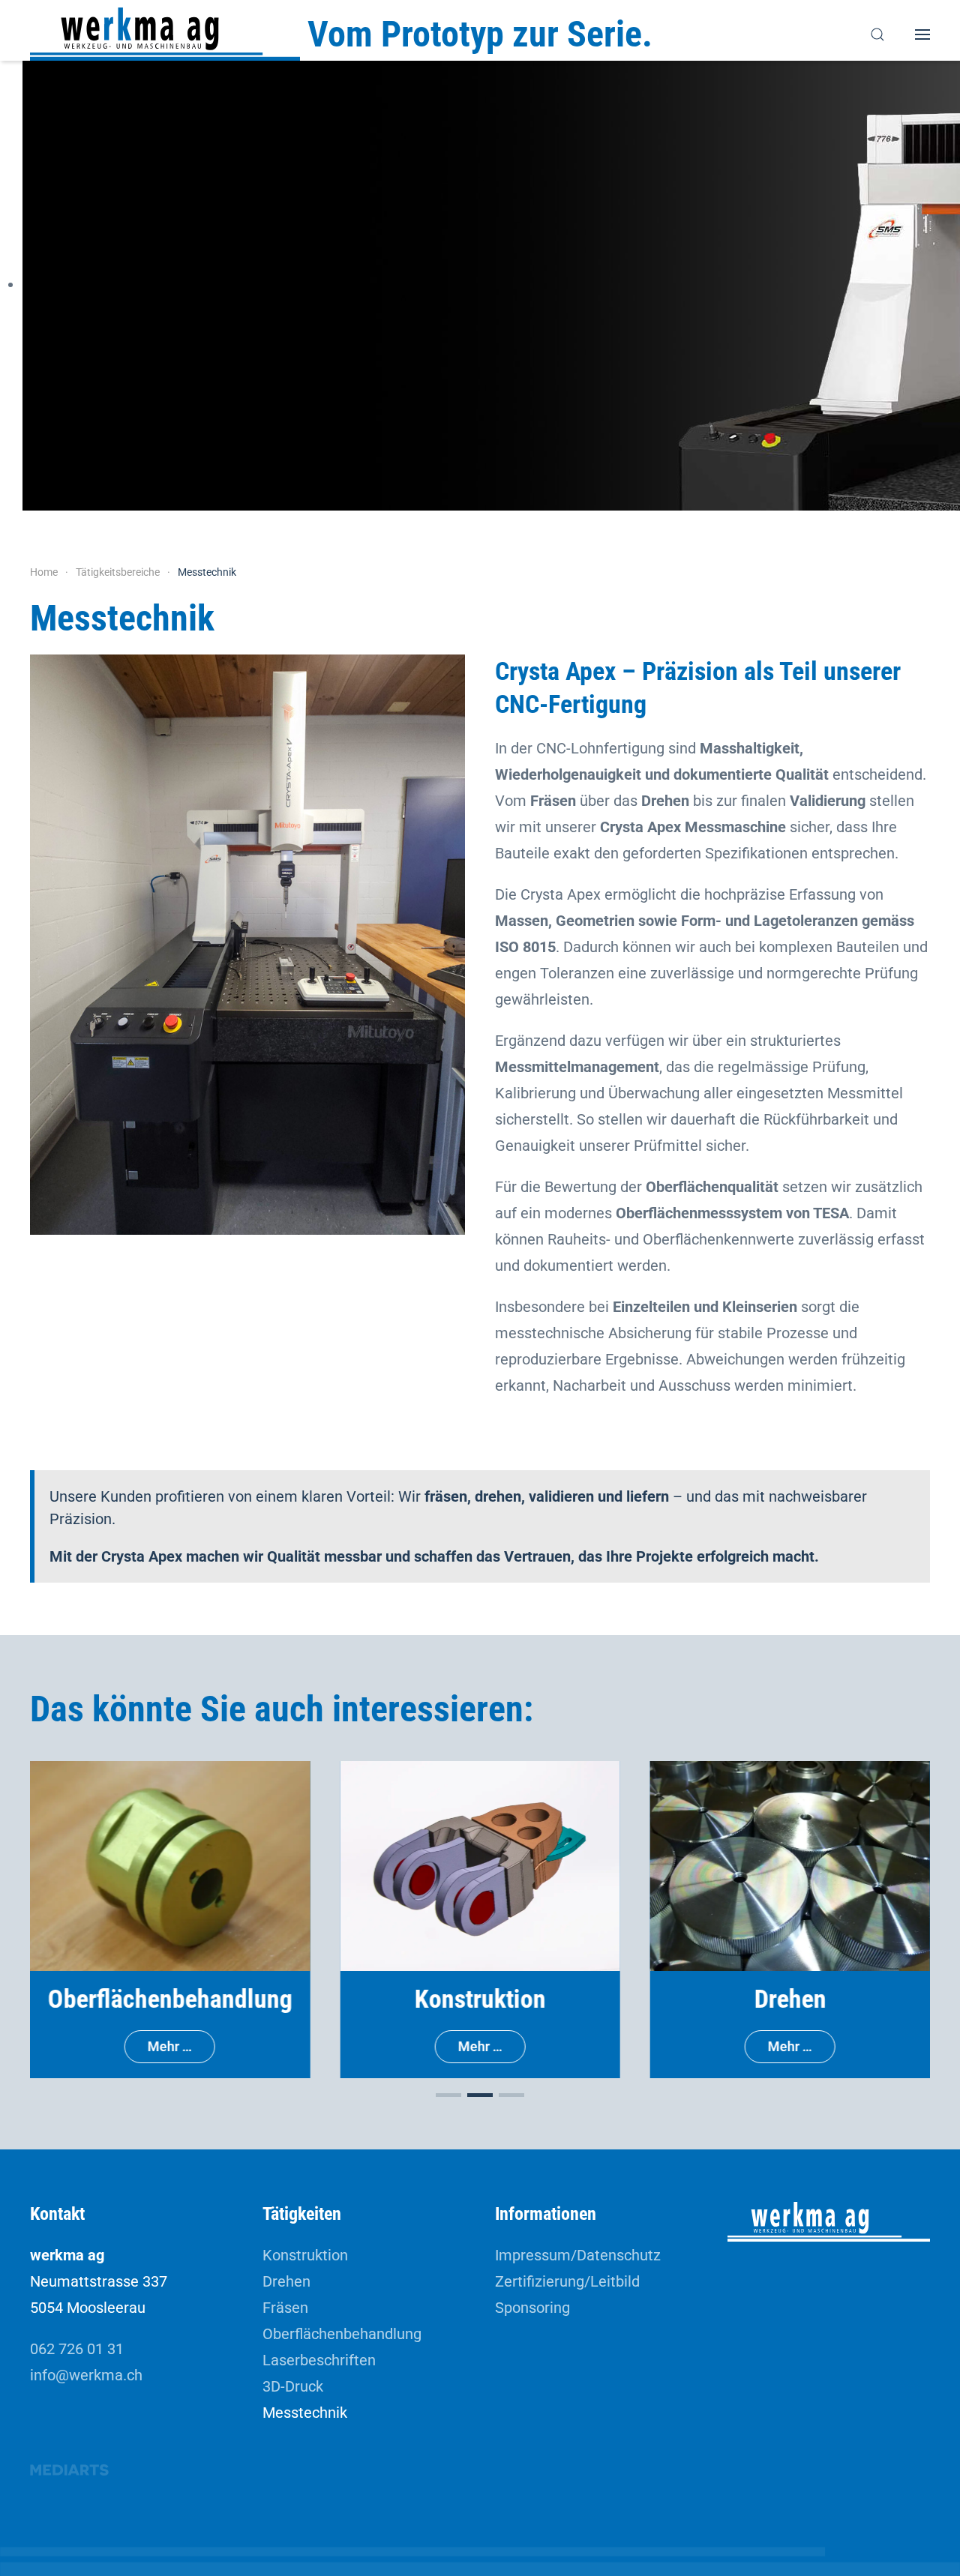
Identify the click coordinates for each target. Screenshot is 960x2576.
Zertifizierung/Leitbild (567, 2281)
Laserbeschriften (319, 2360)
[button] (877, 34)
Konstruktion (305, 2255)
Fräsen (285, 2308)
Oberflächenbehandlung (342, 2334)
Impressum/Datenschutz (578, 2255)
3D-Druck (293, 2386)
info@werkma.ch (86, 2375)
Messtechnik (305, 2413)
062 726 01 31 (77, 2349)
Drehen (286, 2281)
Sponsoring (532, 2308)
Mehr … (170, 2046)
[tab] (448, 2095)
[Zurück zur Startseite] (165, 34)
